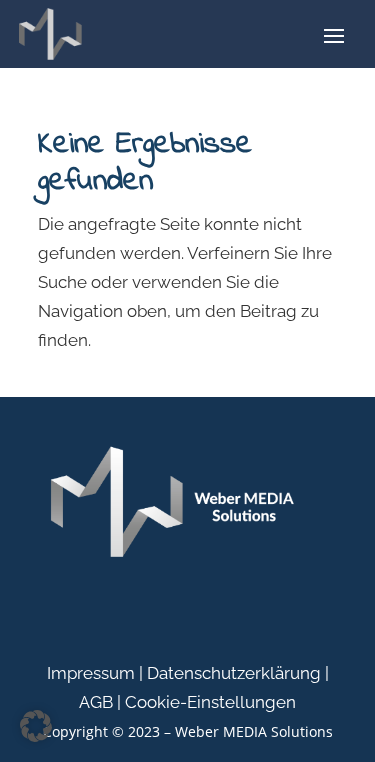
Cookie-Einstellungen (210, 702)
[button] (36, 726)
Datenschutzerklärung (234, 673)
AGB (96, 702)
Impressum (91, 673)
